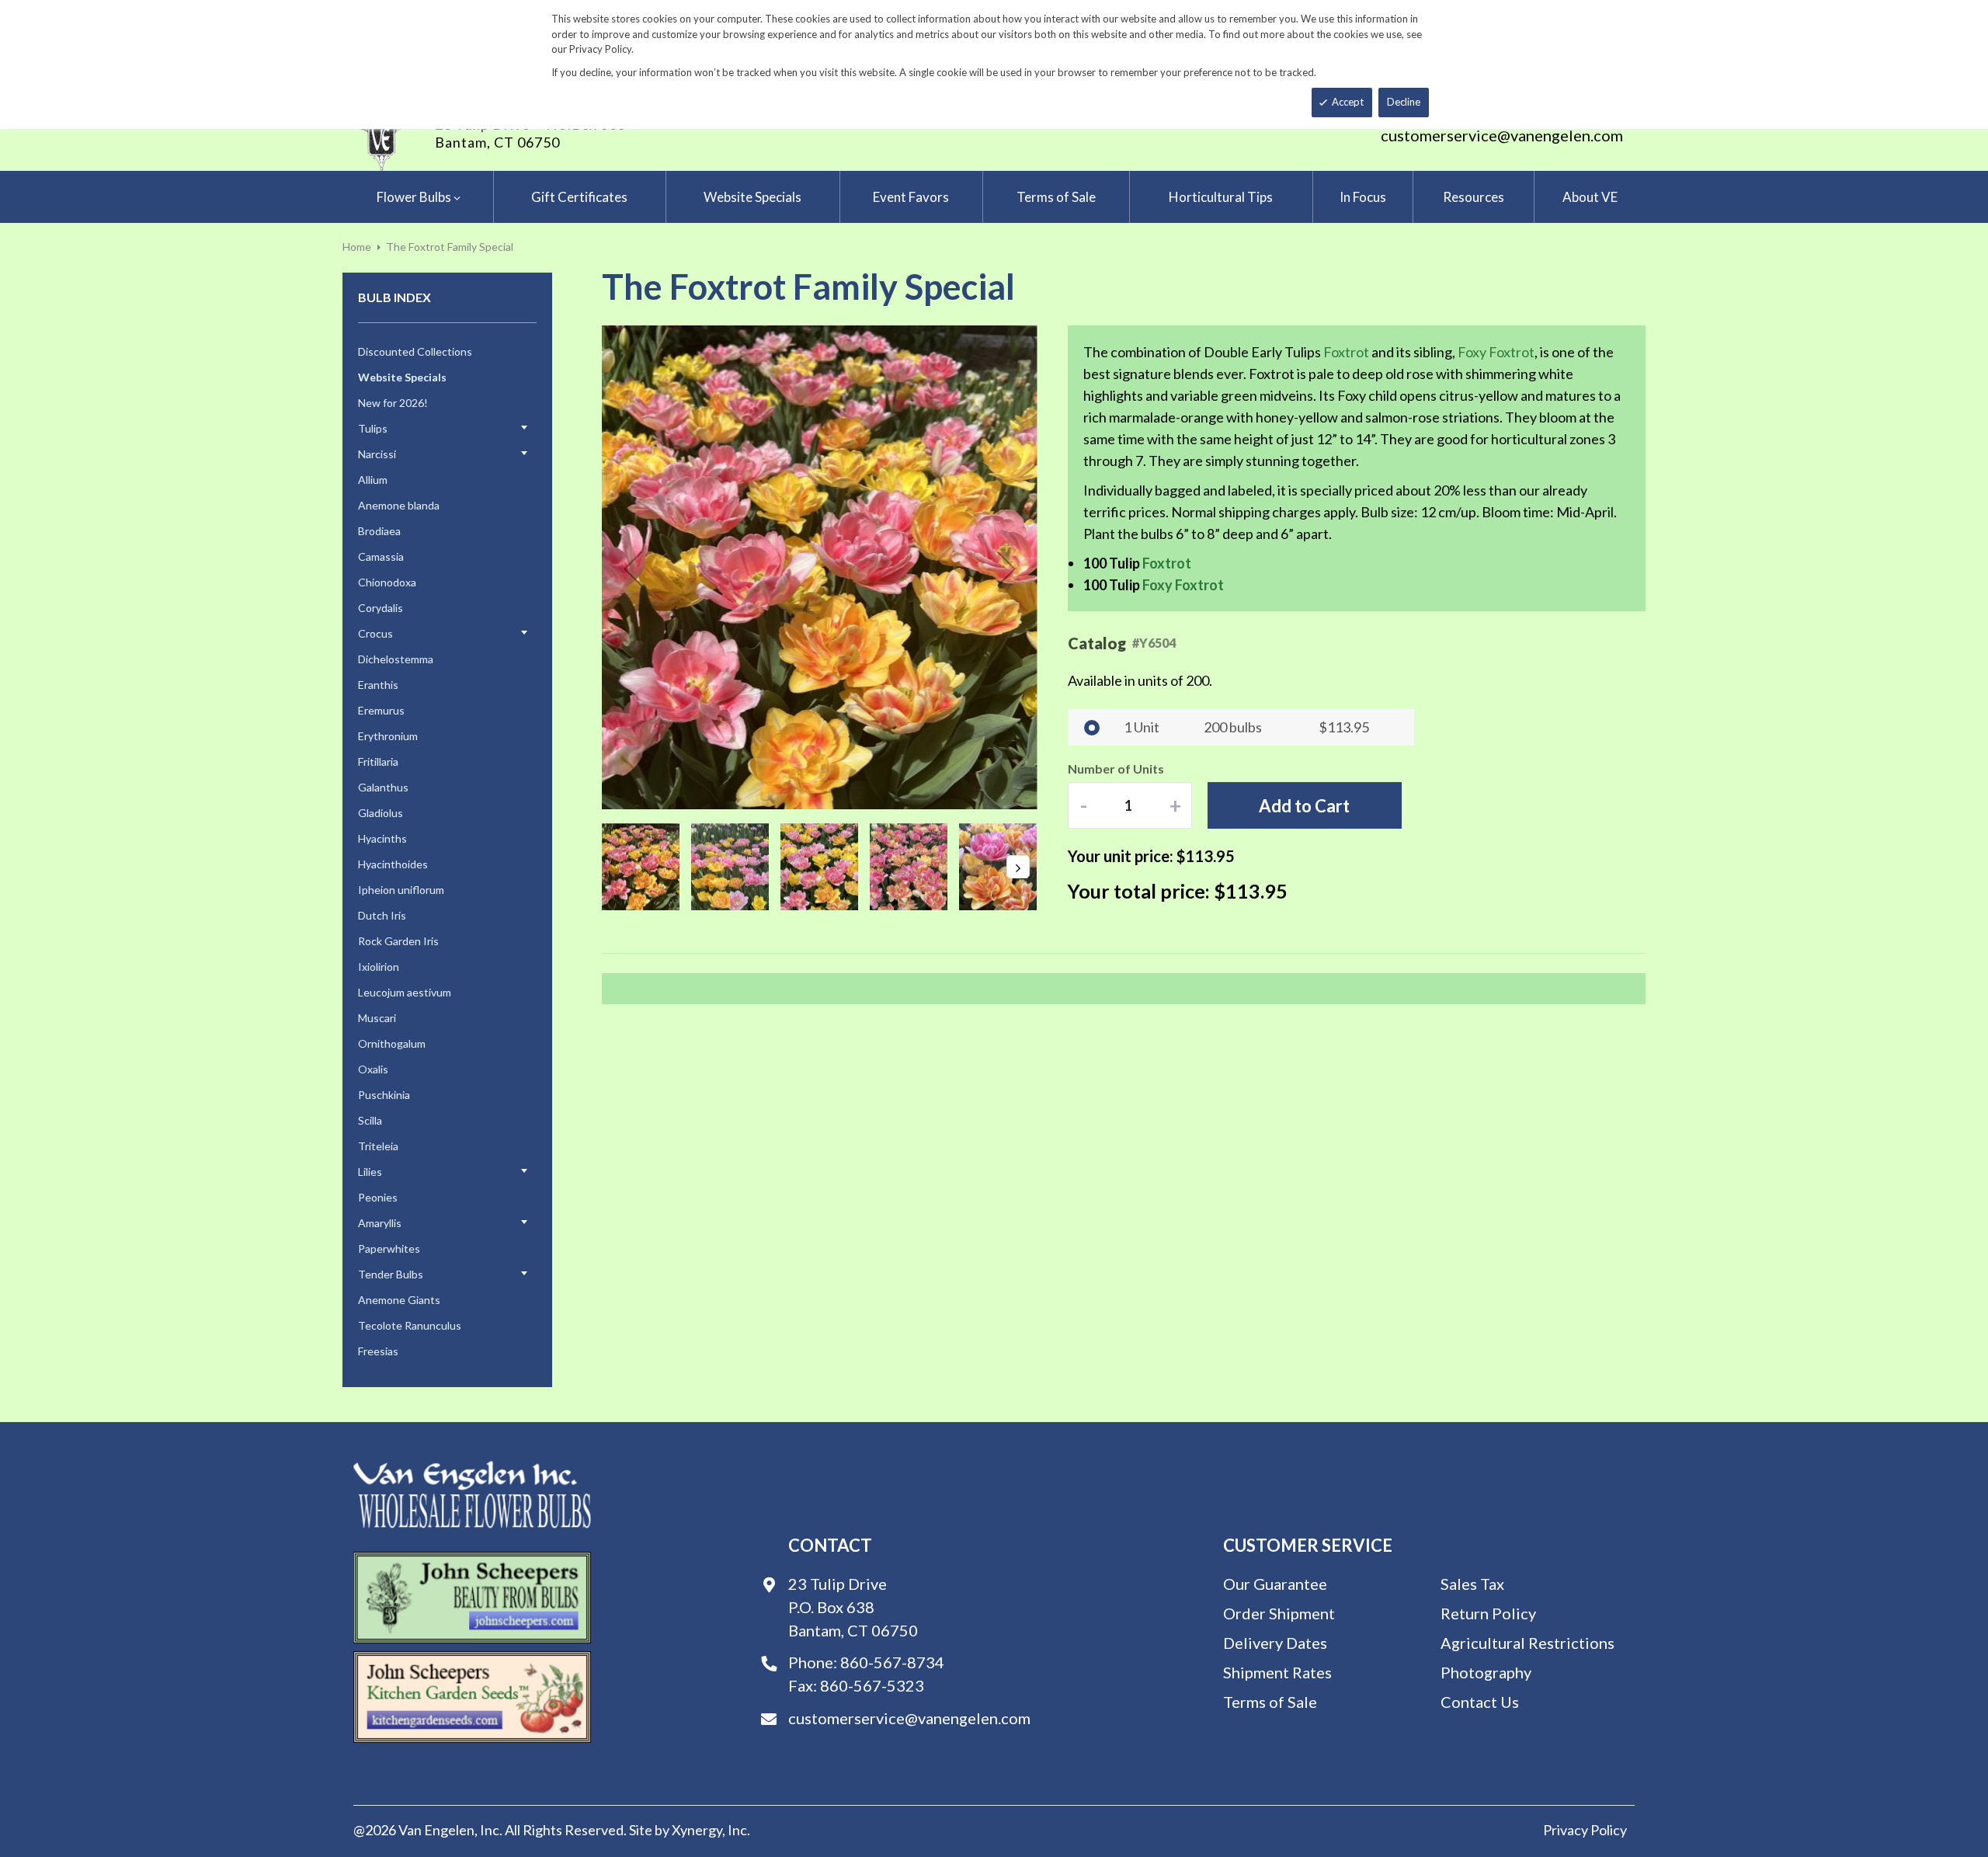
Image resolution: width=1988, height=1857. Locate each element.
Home (357, 247)
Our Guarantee (1275, 1584)
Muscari (377, 1018)
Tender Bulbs (391, 1274)
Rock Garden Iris (398, 941)
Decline (1404, 102)
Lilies (370, 1172)
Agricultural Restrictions (1527, 1643)
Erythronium (388, 736)
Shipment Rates (1277, 1672)
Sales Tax (1472, 1584)
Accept (1348, 102)
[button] (633, 569)
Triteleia (378, 1146)
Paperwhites (389, 1248)
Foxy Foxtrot (1496, 352)
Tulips (373, 428)
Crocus (375, 633)
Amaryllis (380, 1223)
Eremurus (381, 710)
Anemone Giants (399, 1300)
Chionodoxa (387, 582)
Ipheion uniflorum (401, 890)
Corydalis (381, 608)
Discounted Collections (415, 351)
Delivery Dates (1275, 1643)
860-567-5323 (872, 1685)
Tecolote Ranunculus (410, 1325)
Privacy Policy (1585, 1830)
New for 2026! (393, 403)
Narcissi (377, 454)
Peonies (378, 1197)
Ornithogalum (392, 1043)
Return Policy (1488, 1613)
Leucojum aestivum (405, 992)
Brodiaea (379, 531)
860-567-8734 (892, 1662)
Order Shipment (1279, 1613)
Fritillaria (378, 762)
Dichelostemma (396, 659)
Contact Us (1480, 1702)
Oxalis (373, 1069)
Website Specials (402, 377)
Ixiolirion (379, 967)
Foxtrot (1346, 352)
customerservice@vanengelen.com (1502, 135)
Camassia (381, 556)
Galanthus (383, 787)
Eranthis (378, 685)
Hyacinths (382, 838)
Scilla (370, 1120)
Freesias (378, 1351)
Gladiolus (381, 813)
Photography (1486, 1672)
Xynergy (697, 1830)
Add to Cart (1304, 806)
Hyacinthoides (393, 864)
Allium (373, 480)
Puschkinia (384, 1095)
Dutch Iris (382, 915)
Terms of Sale (1270, 1702)
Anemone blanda (399, 505)
